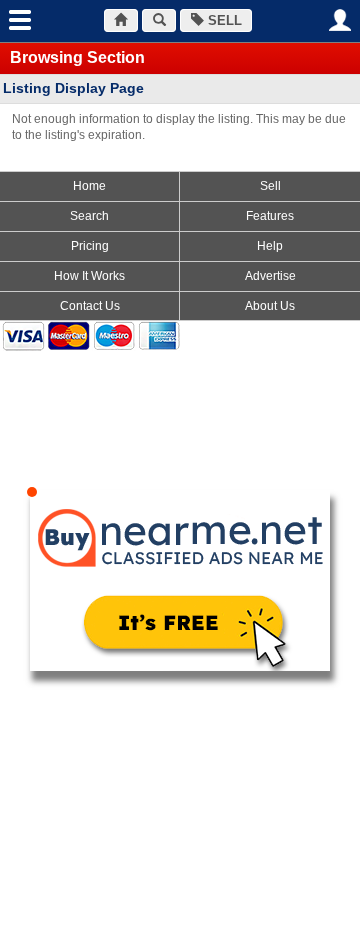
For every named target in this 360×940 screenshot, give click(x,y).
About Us (270, 306)
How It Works (89, 276)
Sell (270, 186)
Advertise (270, 276)
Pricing (90, 246)
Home (89, 186)
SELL (223, 20)
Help (270, 246)
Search (89, 216)
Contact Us (90, 306)
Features (270, 216)
